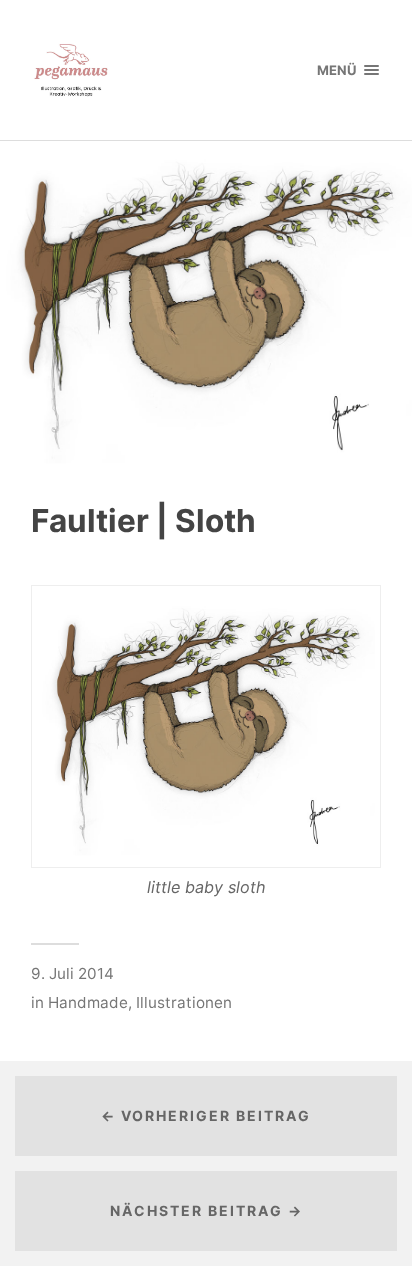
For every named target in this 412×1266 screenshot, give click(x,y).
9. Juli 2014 (72, 973)
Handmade (88, 1002)
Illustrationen (184, 1002)
